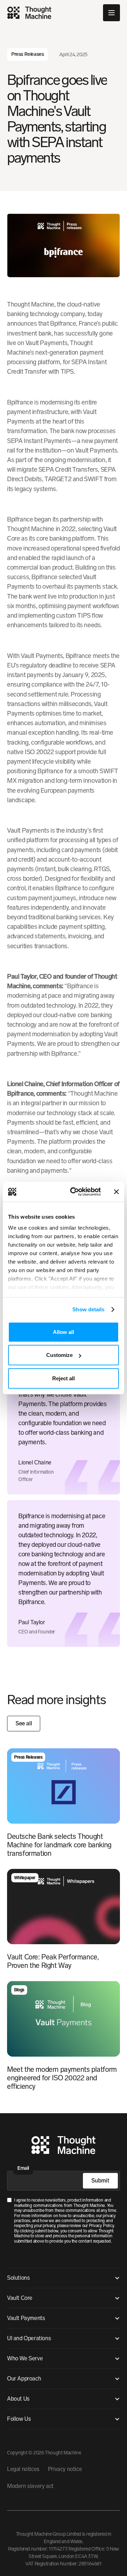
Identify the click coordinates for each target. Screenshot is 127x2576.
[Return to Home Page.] (64, 2146)
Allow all (64, 1332)
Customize (59, 1355)
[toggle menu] (111, 13)
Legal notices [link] (23, 2469)
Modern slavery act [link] (30, 2486)
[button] (64, 2278)
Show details (88, 1309)
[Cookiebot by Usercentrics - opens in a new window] (74, 1192)
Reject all (64, 1378)
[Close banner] (116, 1192)
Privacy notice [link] (65, 2469)
